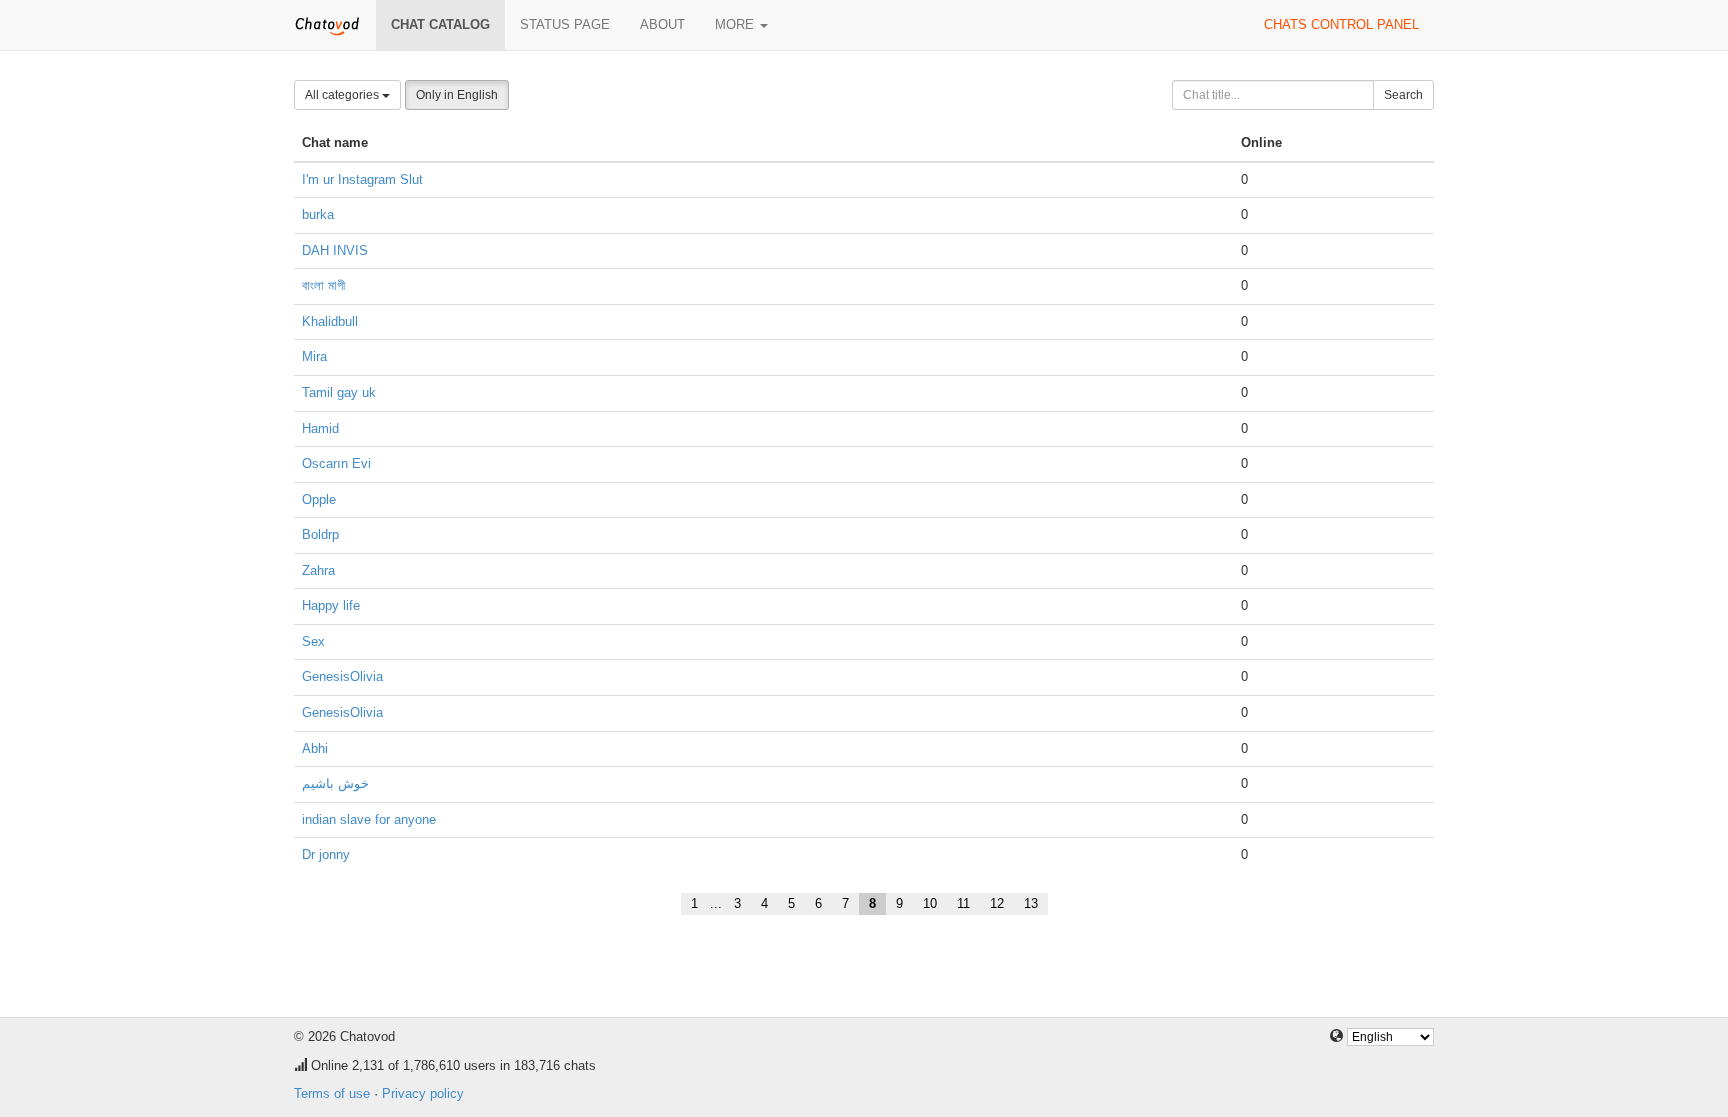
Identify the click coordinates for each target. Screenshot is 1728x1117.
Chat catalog (440, 24)
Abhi (315, 748)
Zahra (318, 570)
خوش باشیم (335, 783)
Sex (313, 641)
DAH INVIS (335, 250)
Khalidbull (330, 321)
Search (1403, 95)
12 (997, 903)
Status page (565, 24)
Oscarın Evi (336, 463)
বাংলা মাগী (323, 285)
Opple (319, 499)
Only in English (457, 95)
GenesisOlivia (342, 676)
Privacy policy (423, 1093)
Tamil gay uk (339, 392)
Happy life (331, 605)
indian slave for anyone (369, 819)
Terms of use (332, 1093)
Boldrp (320, 534)
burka (318, 214)
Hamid (320, 428)
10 (930, 903)
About (662, 24)
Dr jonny (326, 854)
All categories (343, 95)
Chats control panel (1341, 24)
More (736, 24)
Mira (314, 356)
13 (1031, 903)
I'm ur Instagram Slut (362, 179)
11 (963, 903)
